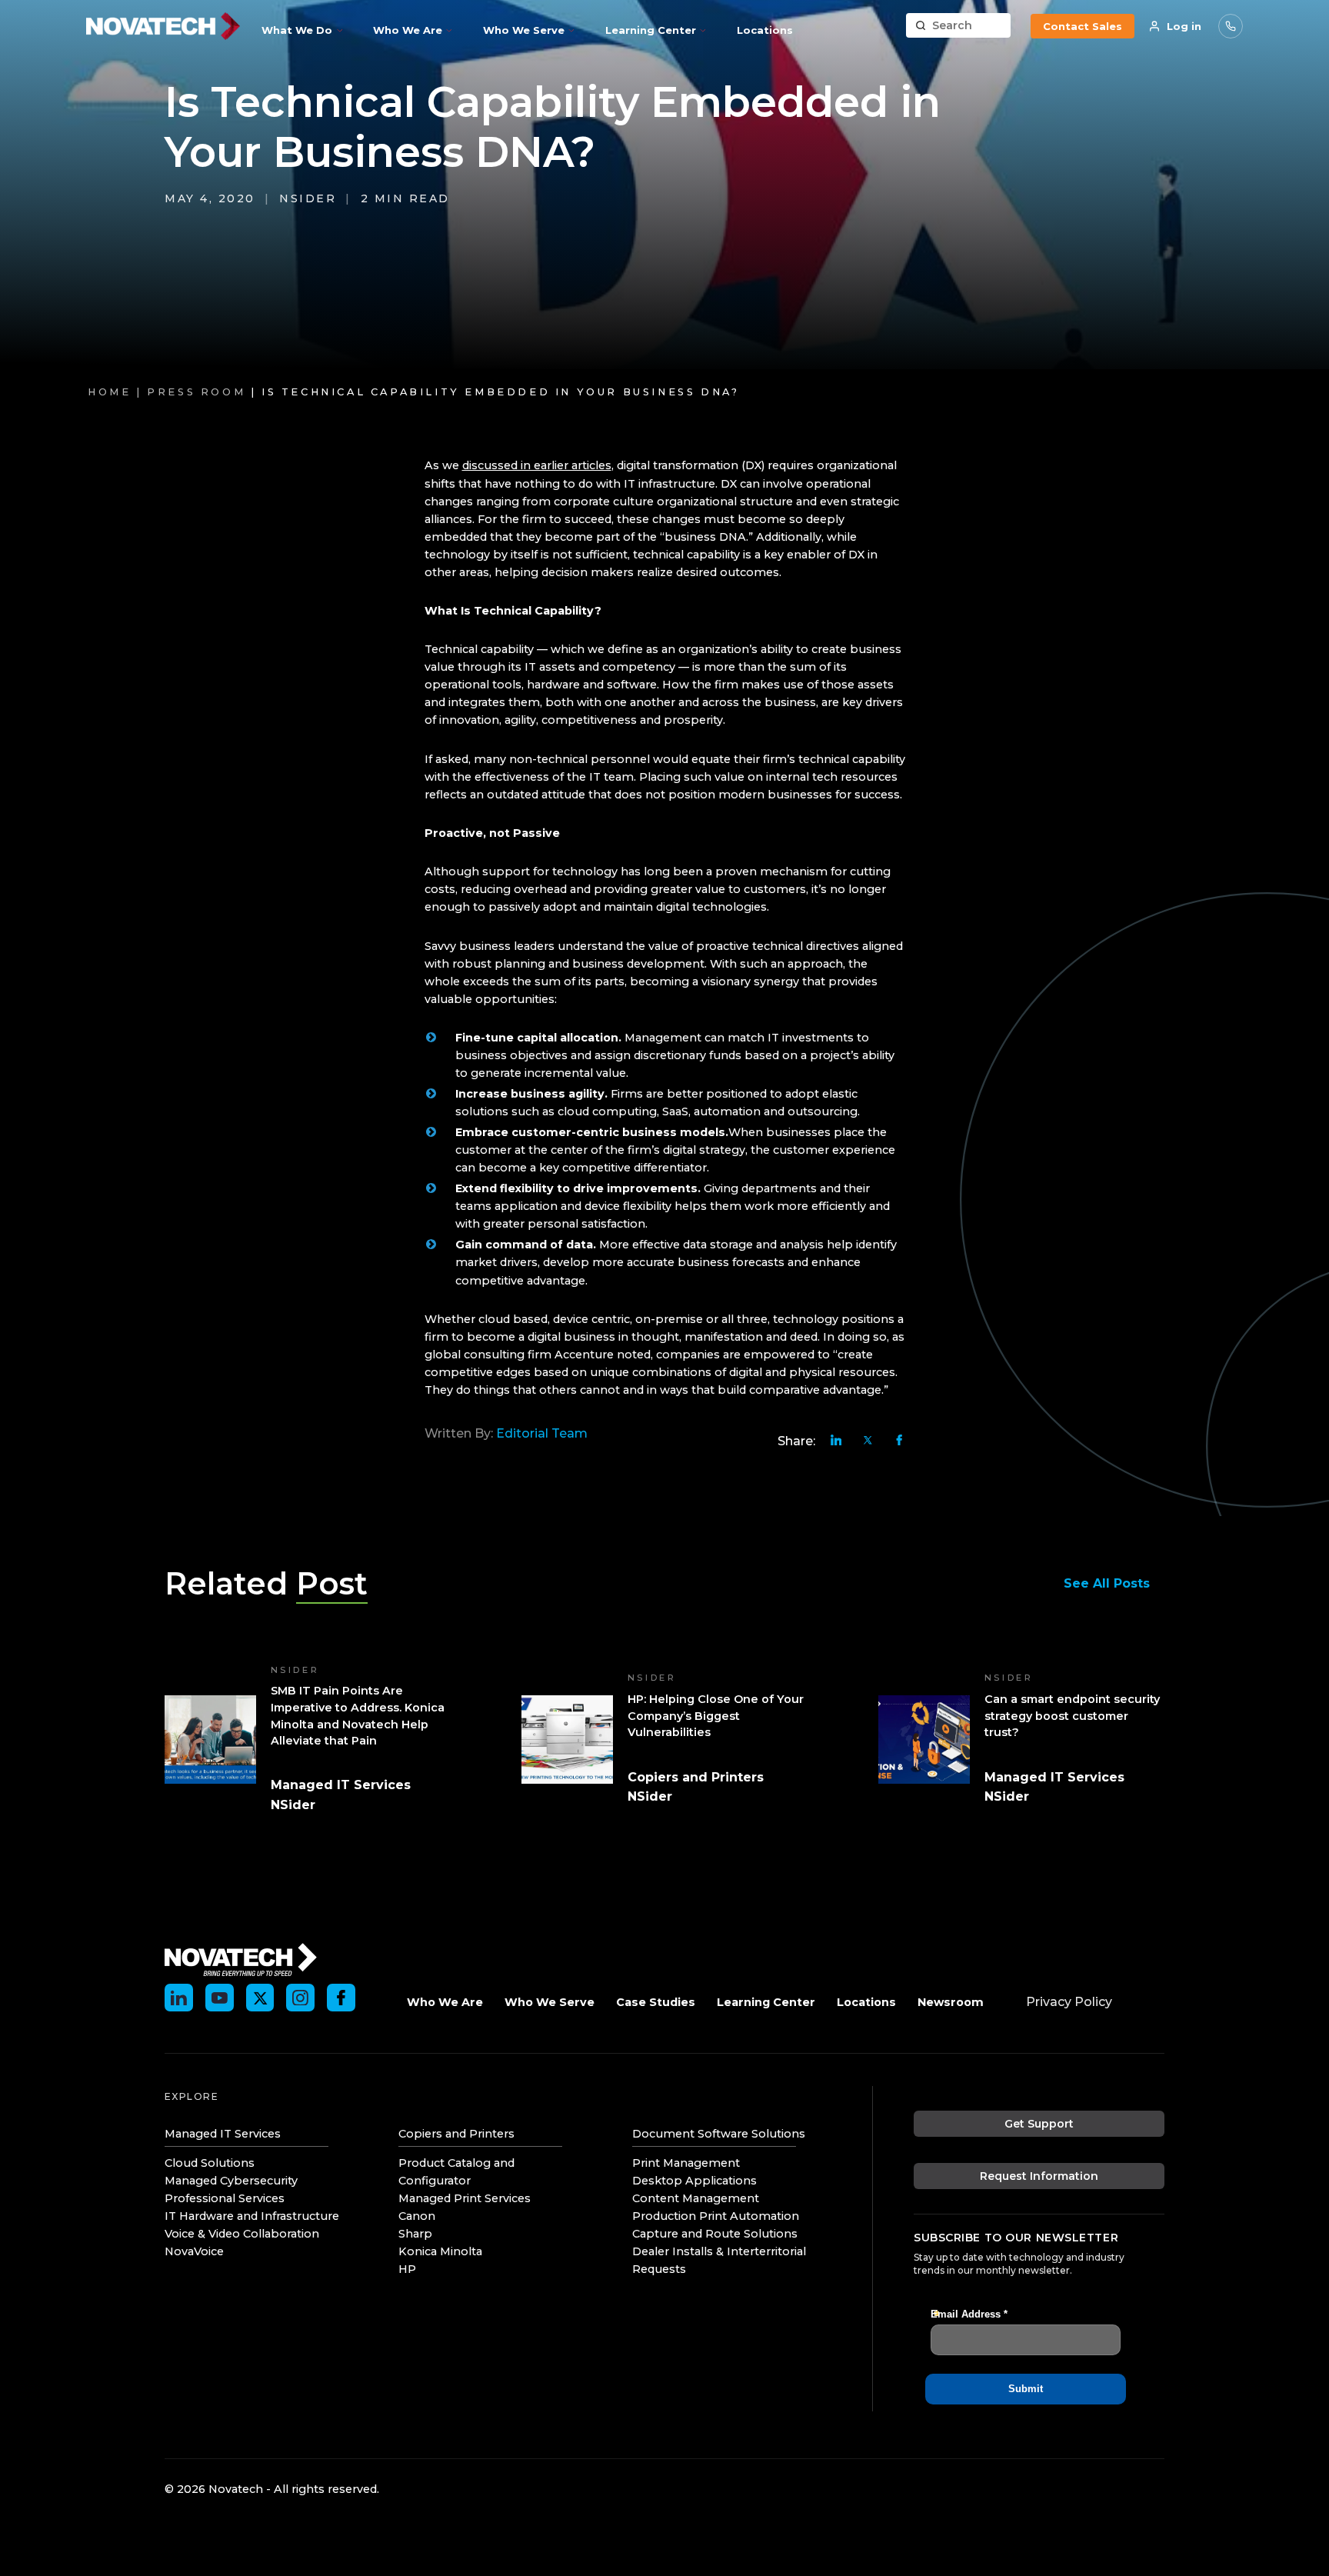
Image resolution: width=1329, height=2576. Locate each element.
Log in (1184, 26)
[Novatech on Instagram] (300, 1998)
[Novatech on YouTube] (220, 1998)
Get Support (1039, 2124)
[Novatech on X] (260, 1998)
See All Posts (1107, 1583)
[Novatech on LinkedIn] (179, 1998)
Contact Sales (1083, 26)
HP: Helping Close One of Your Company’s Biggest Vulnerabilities (716, 1716)
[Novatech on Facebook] (341, 1998)
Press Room (196, 392)
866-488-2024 (1231, 26)
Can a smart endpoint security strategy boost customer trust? (1072, 1716)
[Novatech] (241, 1958)
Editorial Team (542, 1433)
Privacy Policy (1069, 2002)
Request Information (1039, 2176)
